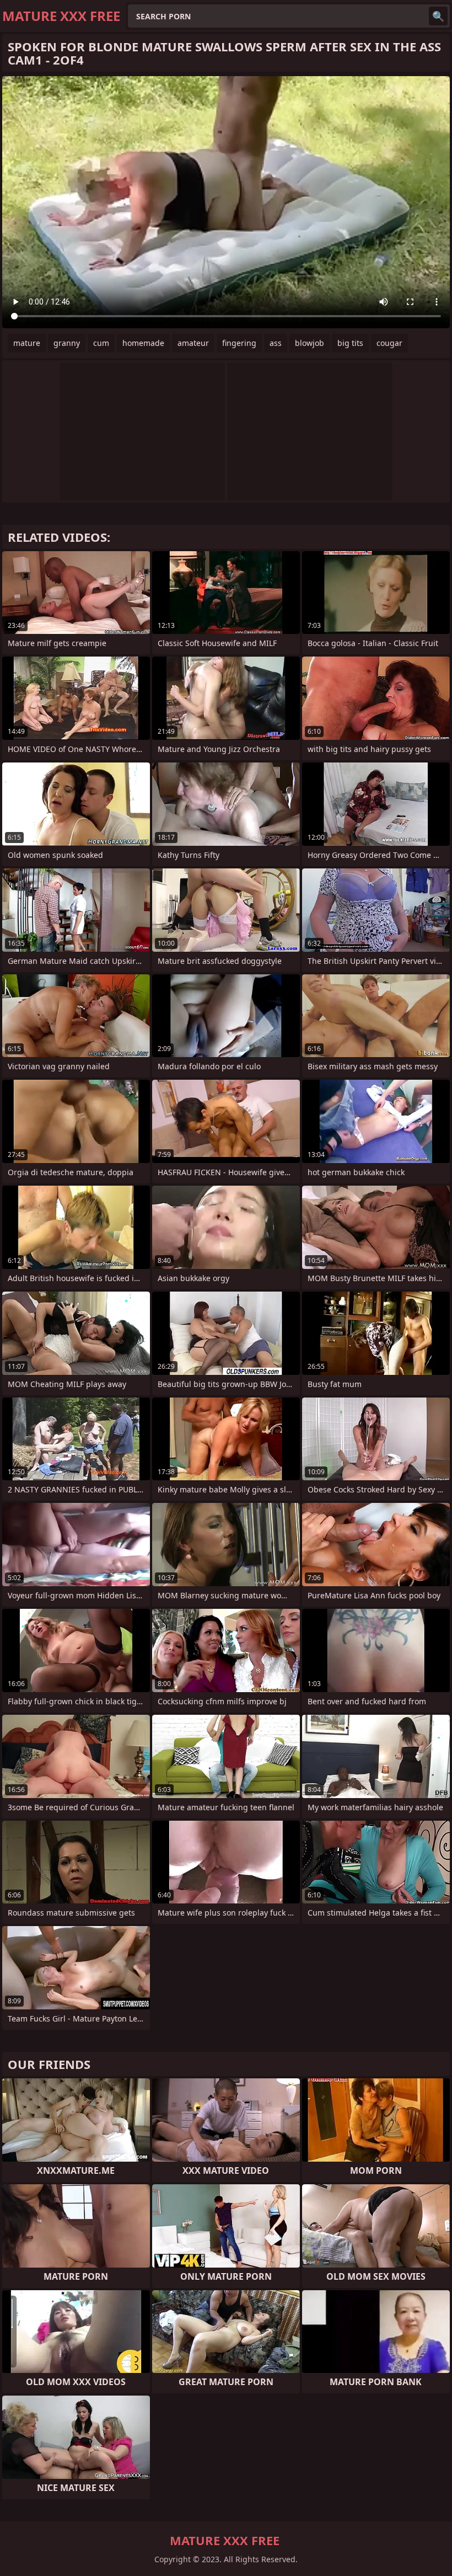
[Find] (438, 16)
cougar (389, 343)
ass (276, 343)
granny (67, 343)
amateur (193, 343)
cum (101, 343)
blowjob (310, 343)
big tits (350, 343)
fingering (239, 343)
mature (27, 343)
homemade (143, 343)
